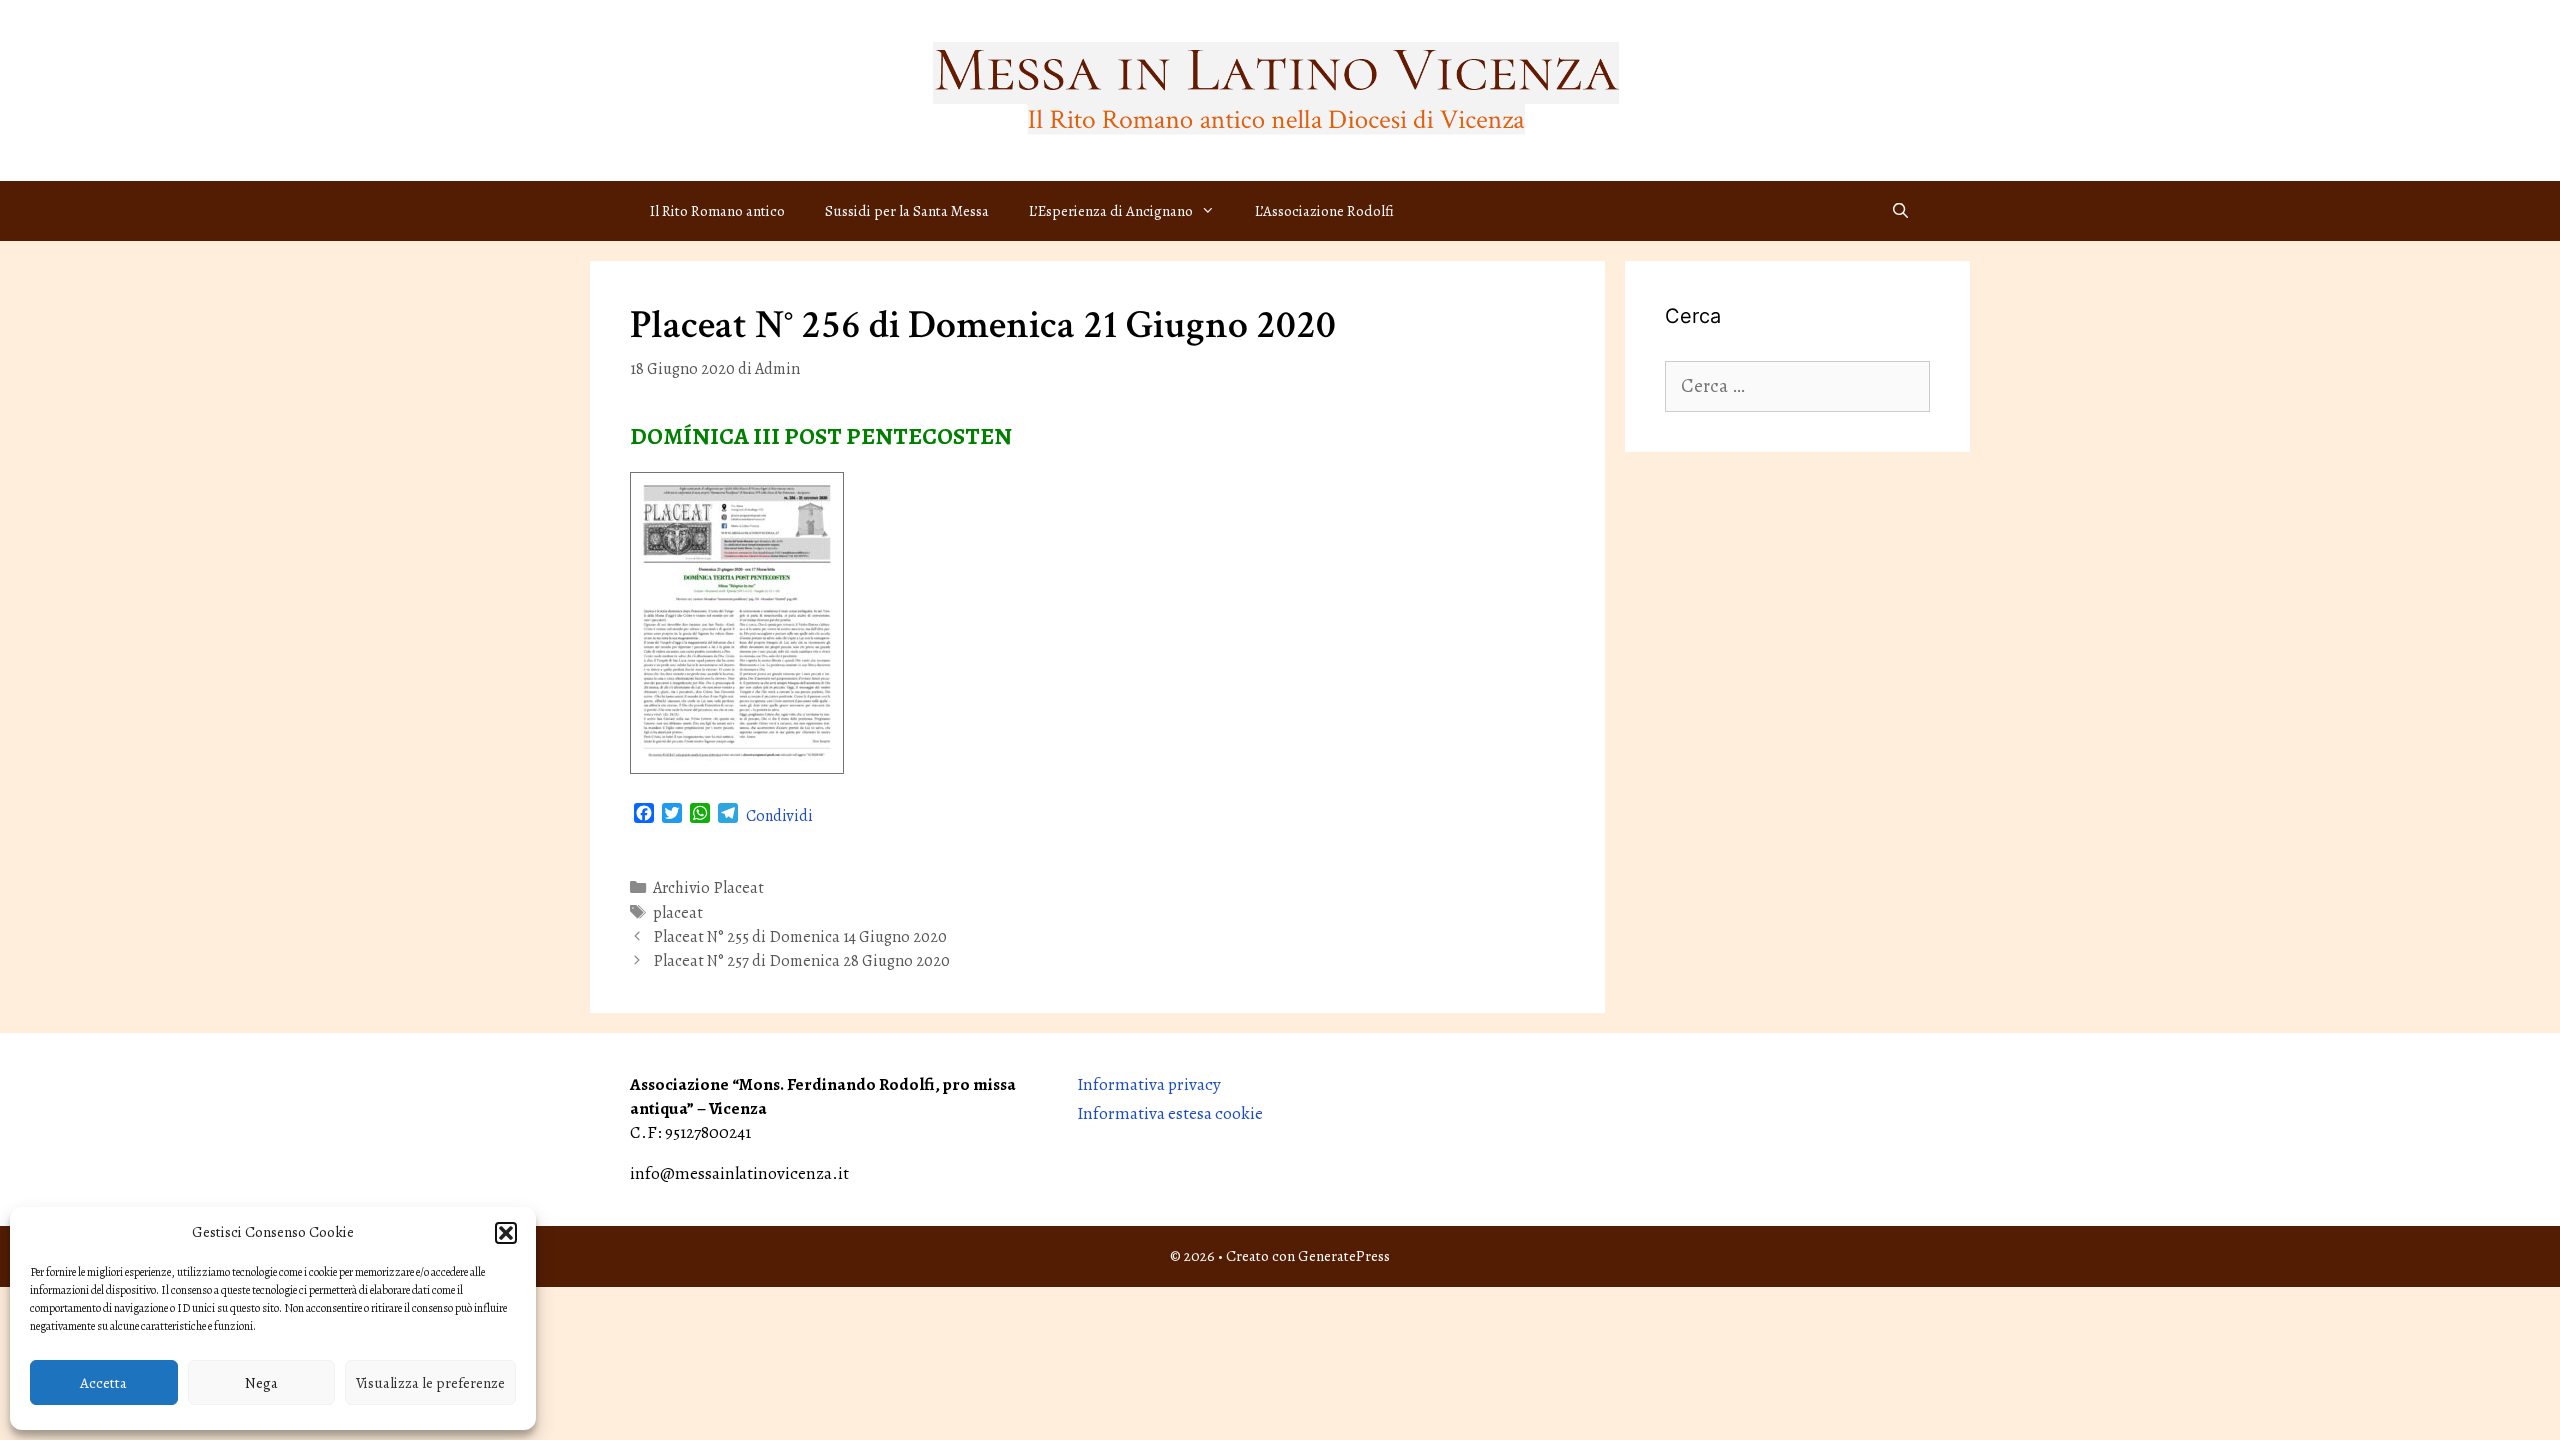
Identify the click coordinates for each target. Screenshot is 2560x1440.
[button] (506, 1233)
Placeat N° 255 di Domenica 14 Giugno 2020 (800, 937)
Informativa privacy (1149, 1084)
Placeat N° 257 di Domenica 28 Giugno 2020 (801, 961)
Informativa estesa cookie (1170, 1113)
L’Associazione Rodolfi (1324, 211)
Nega (261, 1383)
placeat (678, 913)
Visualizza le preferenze (430, 1383)
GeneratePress (1344, 1256)
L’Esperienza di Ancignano (1111, 211)
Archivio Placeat (708, 888)
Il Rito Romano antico (717, 211)
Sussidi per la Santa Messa (907, 211)
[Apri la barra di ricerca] (1900, 211)
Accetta (103, 1383)
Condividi (779, 816)
